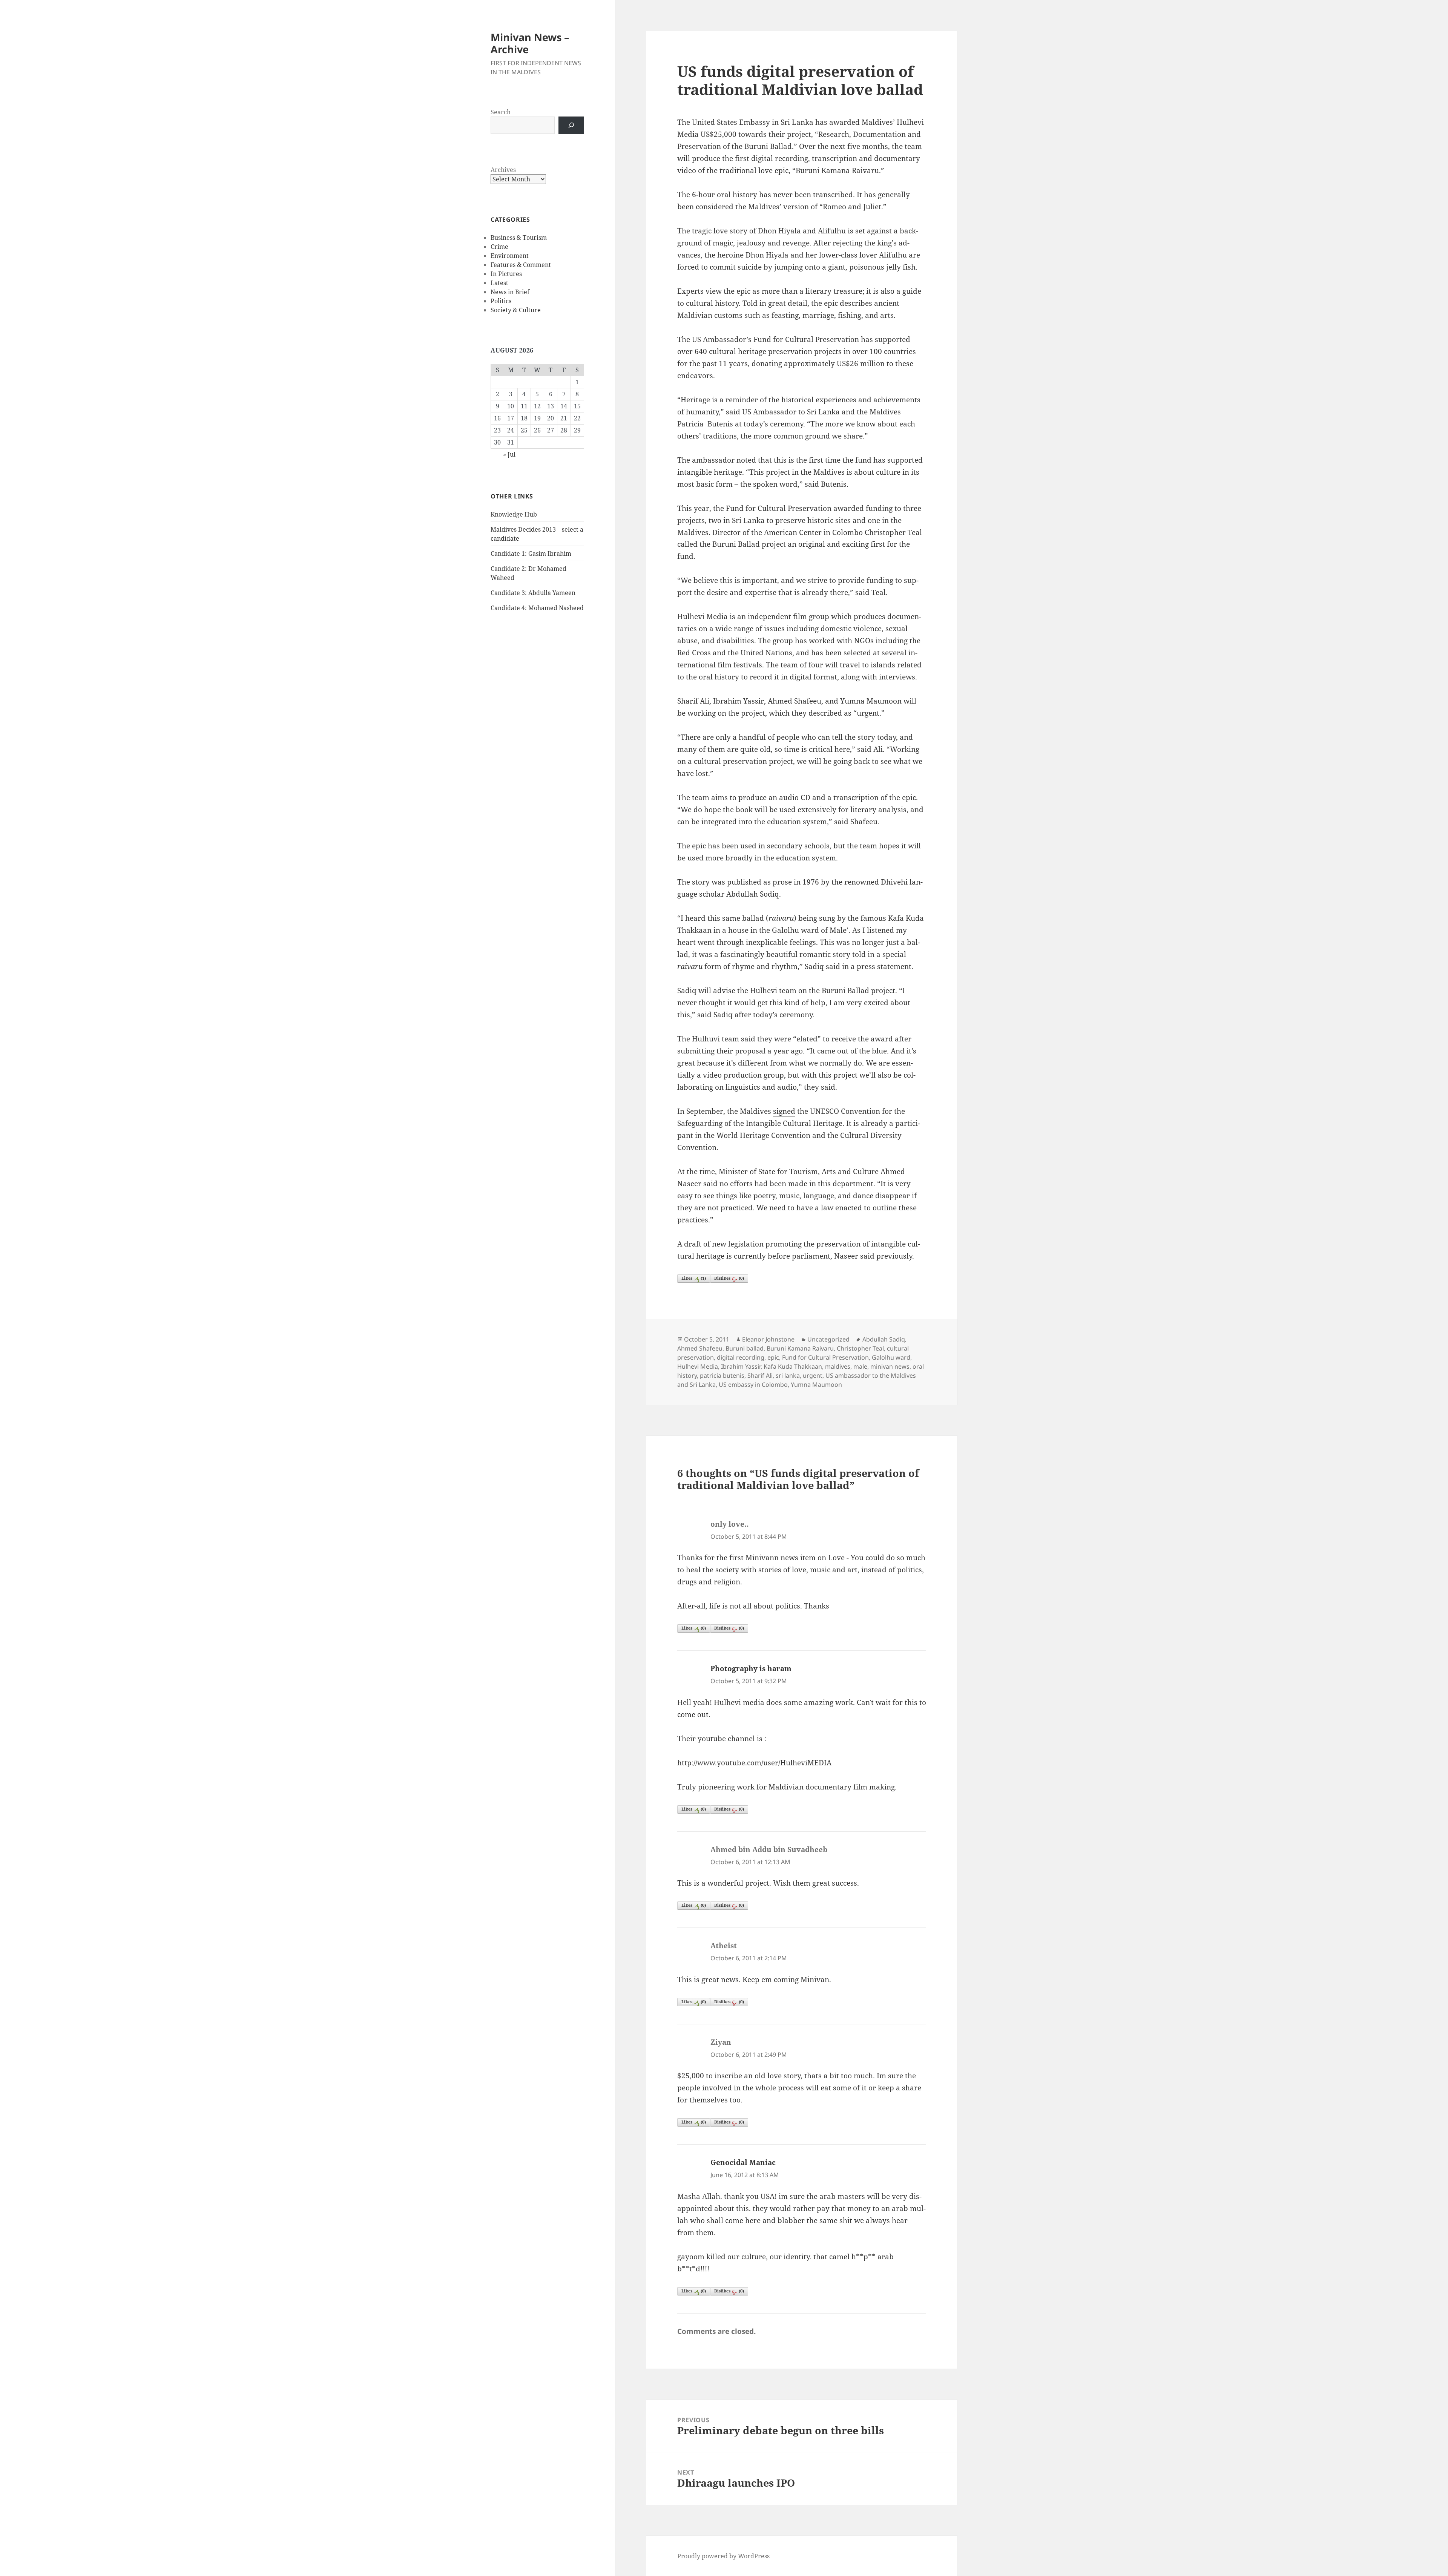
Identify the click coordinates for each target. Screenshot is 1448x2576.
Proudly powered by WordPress (723, 2556)
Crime (499, 247)
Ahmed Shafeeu (700, 1348)
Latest (499, 283)
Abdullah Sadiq (884, 1339)
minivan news (890, 1366)
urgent (813, 1375)
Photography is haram (751, 1668)
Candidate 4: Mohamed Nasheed (537, 608)
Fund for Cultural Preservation (825, 1357)
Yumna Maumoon (816, 1385)
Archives (503, 170)
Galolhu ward (891, 1357)
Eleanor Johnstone (768, 1339)
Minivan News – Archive (530, 43)
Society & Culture (516, 310)
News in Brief (510, 292)
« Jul (509, 454)
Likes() (694, 1278)
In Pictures (506, 274)
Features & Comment (521, 265)
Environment (510, 256)
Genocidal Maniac (743, 2162)
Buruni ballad (745, 1348)
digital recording (741, 1357)
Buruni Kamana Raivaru (800, 1348)
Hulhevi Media (698, 1366)
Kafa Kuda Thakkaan (793, 1366)
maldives (838, 1366)
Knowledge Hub (514, 514)
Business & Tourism (519, 238)
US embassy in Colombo (753, 1385)
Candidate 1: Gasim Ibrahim (531, 554)
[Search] (571, 125)
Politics (501, 301)
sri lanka (788, 1375)
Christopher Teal (860, 1348)
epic (773, 1357)
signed (784, 1111)
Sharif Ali (760, 1375)
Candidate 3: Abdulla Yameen (533, 593)
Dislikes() (729, 1278)
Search (501, 112)
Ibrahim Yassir (741, 1366)
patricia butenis (722, 1375)
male (860, 1366)
